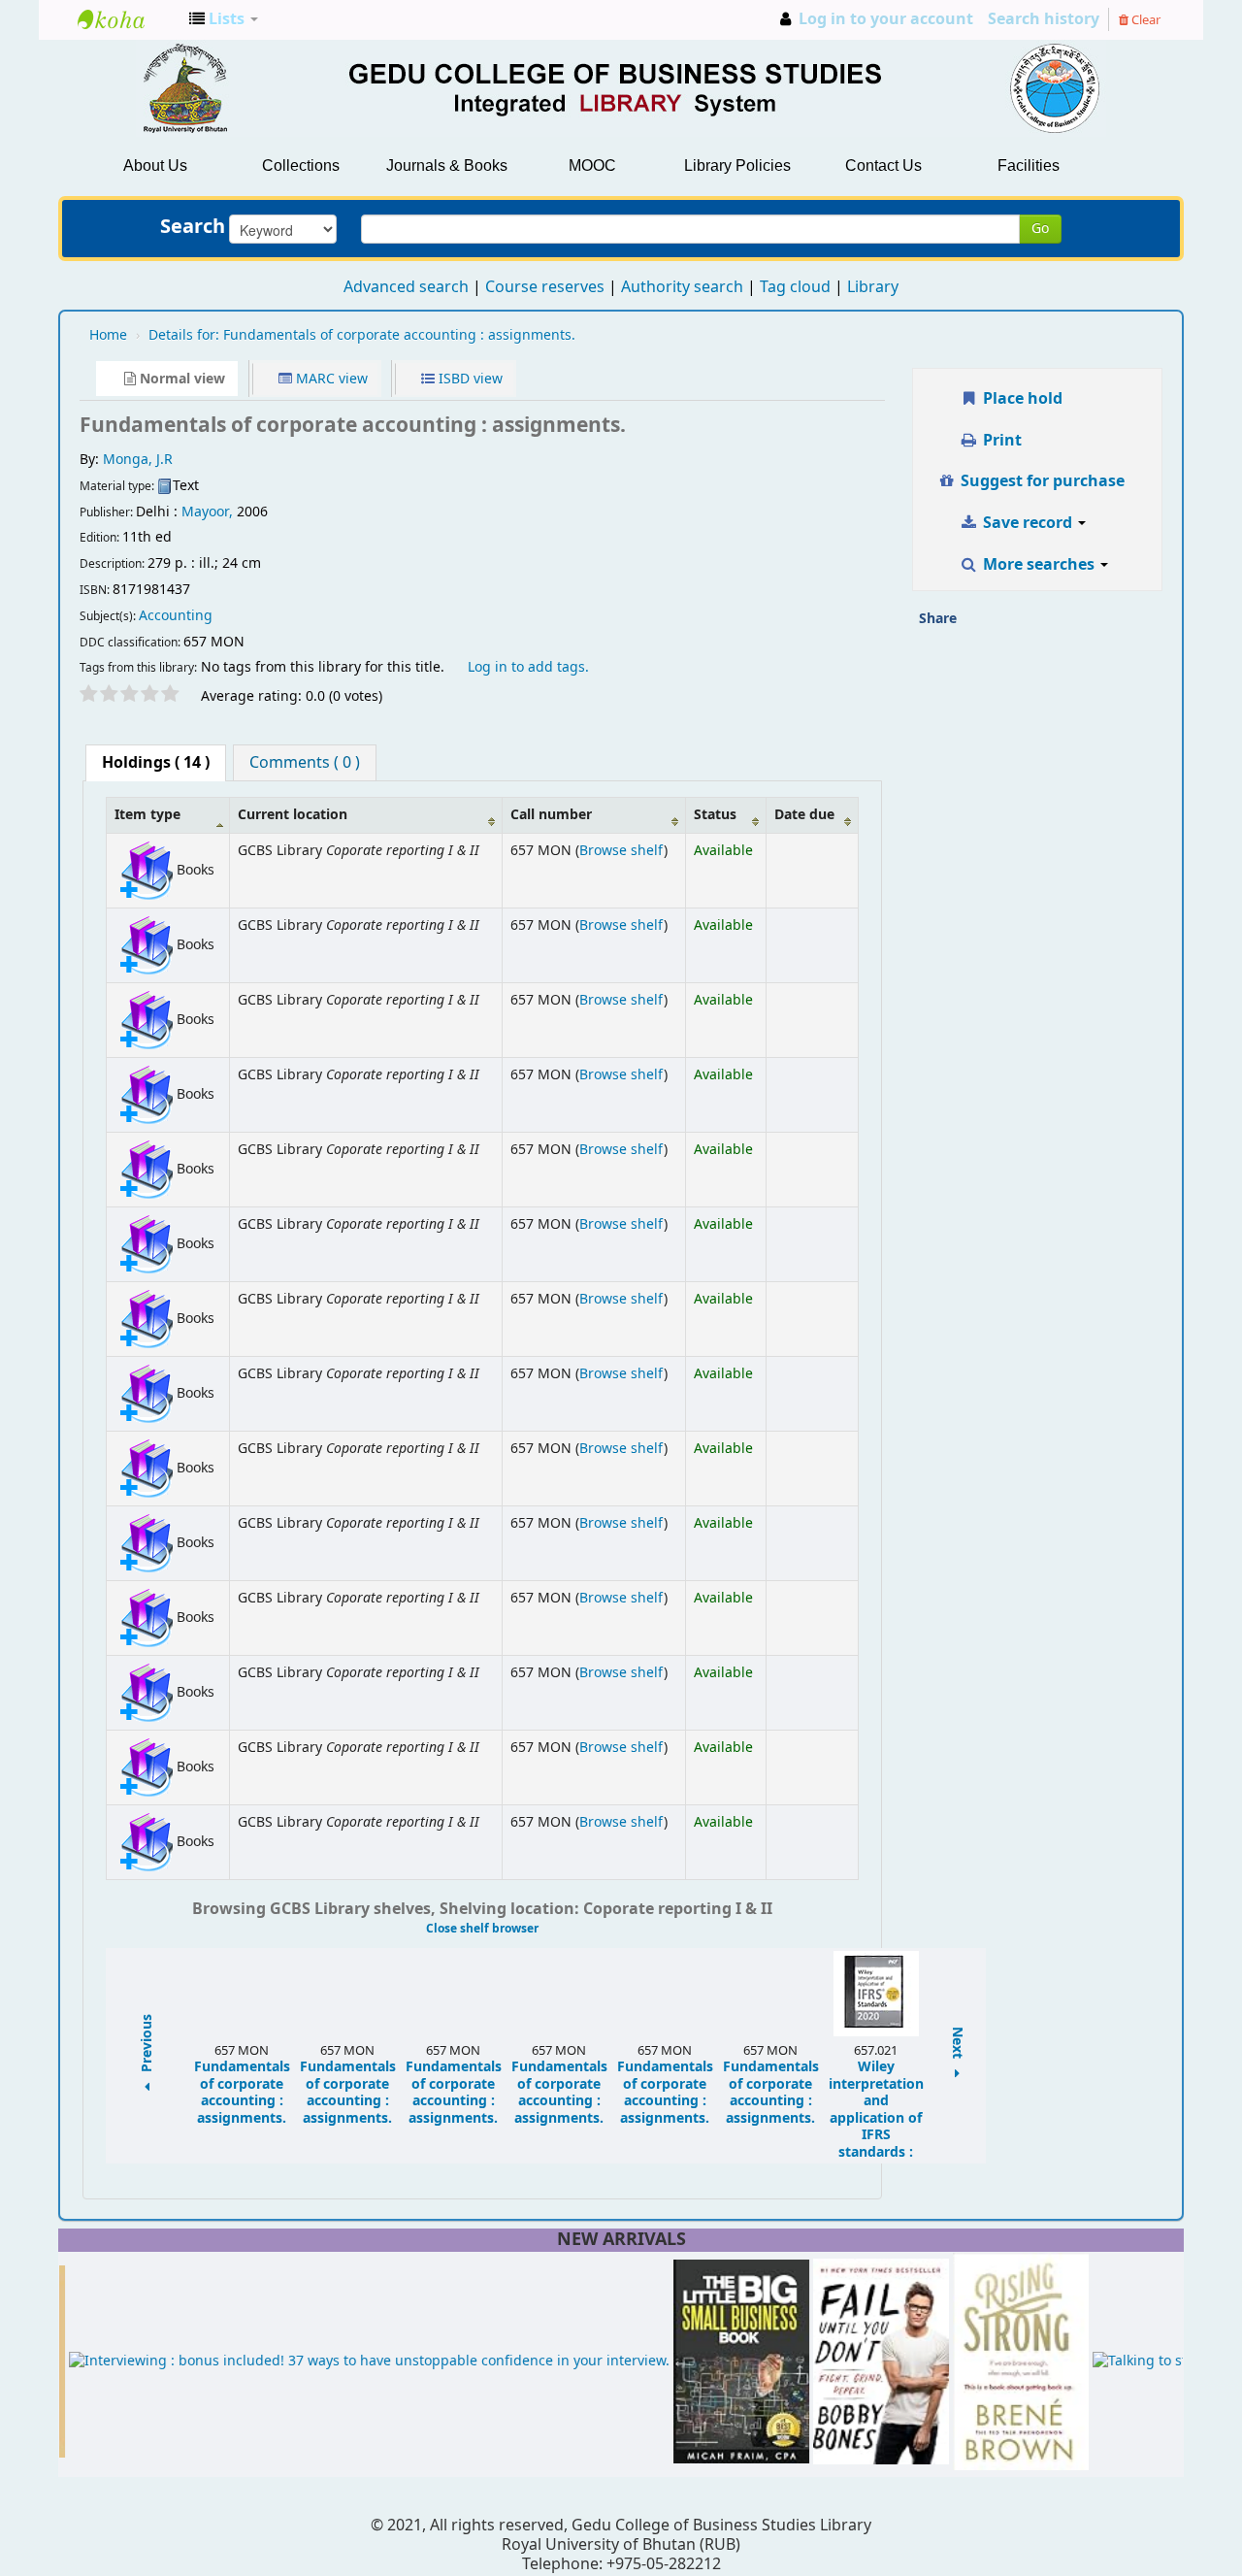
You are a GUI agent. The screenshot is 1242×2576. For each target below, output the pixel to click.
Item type (147, 815)
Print (1000, 441)
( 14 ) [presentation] (156, 763)
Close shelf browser (482, 1929)
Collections (301, 165)
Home (108, 335)
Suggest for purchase (1041, 481)
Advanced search (406, 287)
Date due (804, 815)
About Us (155, 165)
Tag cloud (795, 287)
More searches (1039, 565)
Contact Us (883, 165)
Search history (1044, 19)
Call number (551, 815)
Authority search (682, 287)
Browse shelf (621, 851)
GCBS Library (126, 19)
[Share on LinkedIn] (1059, 625)
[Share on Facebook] (1019, 625)
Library (873, 287)
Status (715, 815)
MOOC (592, 165)
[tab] (156, 763)
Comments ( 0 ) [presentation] (305, 763)
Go (1040, 229)
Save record (1028, 523)
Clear (1144, 20)
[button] (224, 19)
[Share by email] (978, 625)
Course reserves (545, 287)
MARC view (330, 379)
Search (193, 227)
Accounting (176, 616)
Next (958, 2045)
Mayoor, (207, 512)
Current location (293, 815)
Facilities (1029, 165)
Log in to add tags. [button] (528, 667)
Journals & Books (447, 165)
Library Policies (737, 165)
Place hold (1021, 399)
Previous (147, 2045)
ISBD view (469, 379)
